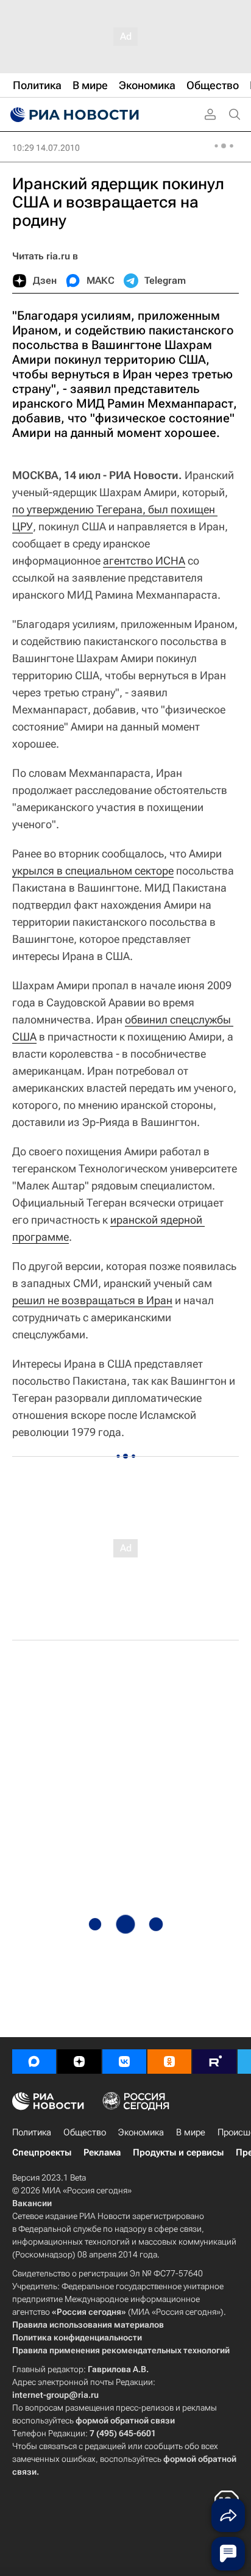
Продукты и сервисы (178, 2152)
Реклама (102, 2152)
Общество (85, 2132)
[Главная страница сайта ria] (73, 115)
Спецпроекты (42, 2152)
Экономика (141, 2132)
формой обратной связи (125, 2420)
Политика (32, 2132)
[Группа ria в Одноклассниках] (169, 2062)
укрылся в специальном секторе (93, 871)
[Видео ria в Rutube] (214, 2062)
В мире (191, 2132)
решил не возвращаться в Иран (92, 1300)
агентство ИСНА (144, 561)
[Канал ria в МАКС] (34, 2062)
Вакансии (32, 2203)
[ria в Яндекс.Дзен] (79, 2062)
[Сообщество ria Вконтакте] (124, 2062)
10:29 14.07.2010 (46, 148)
